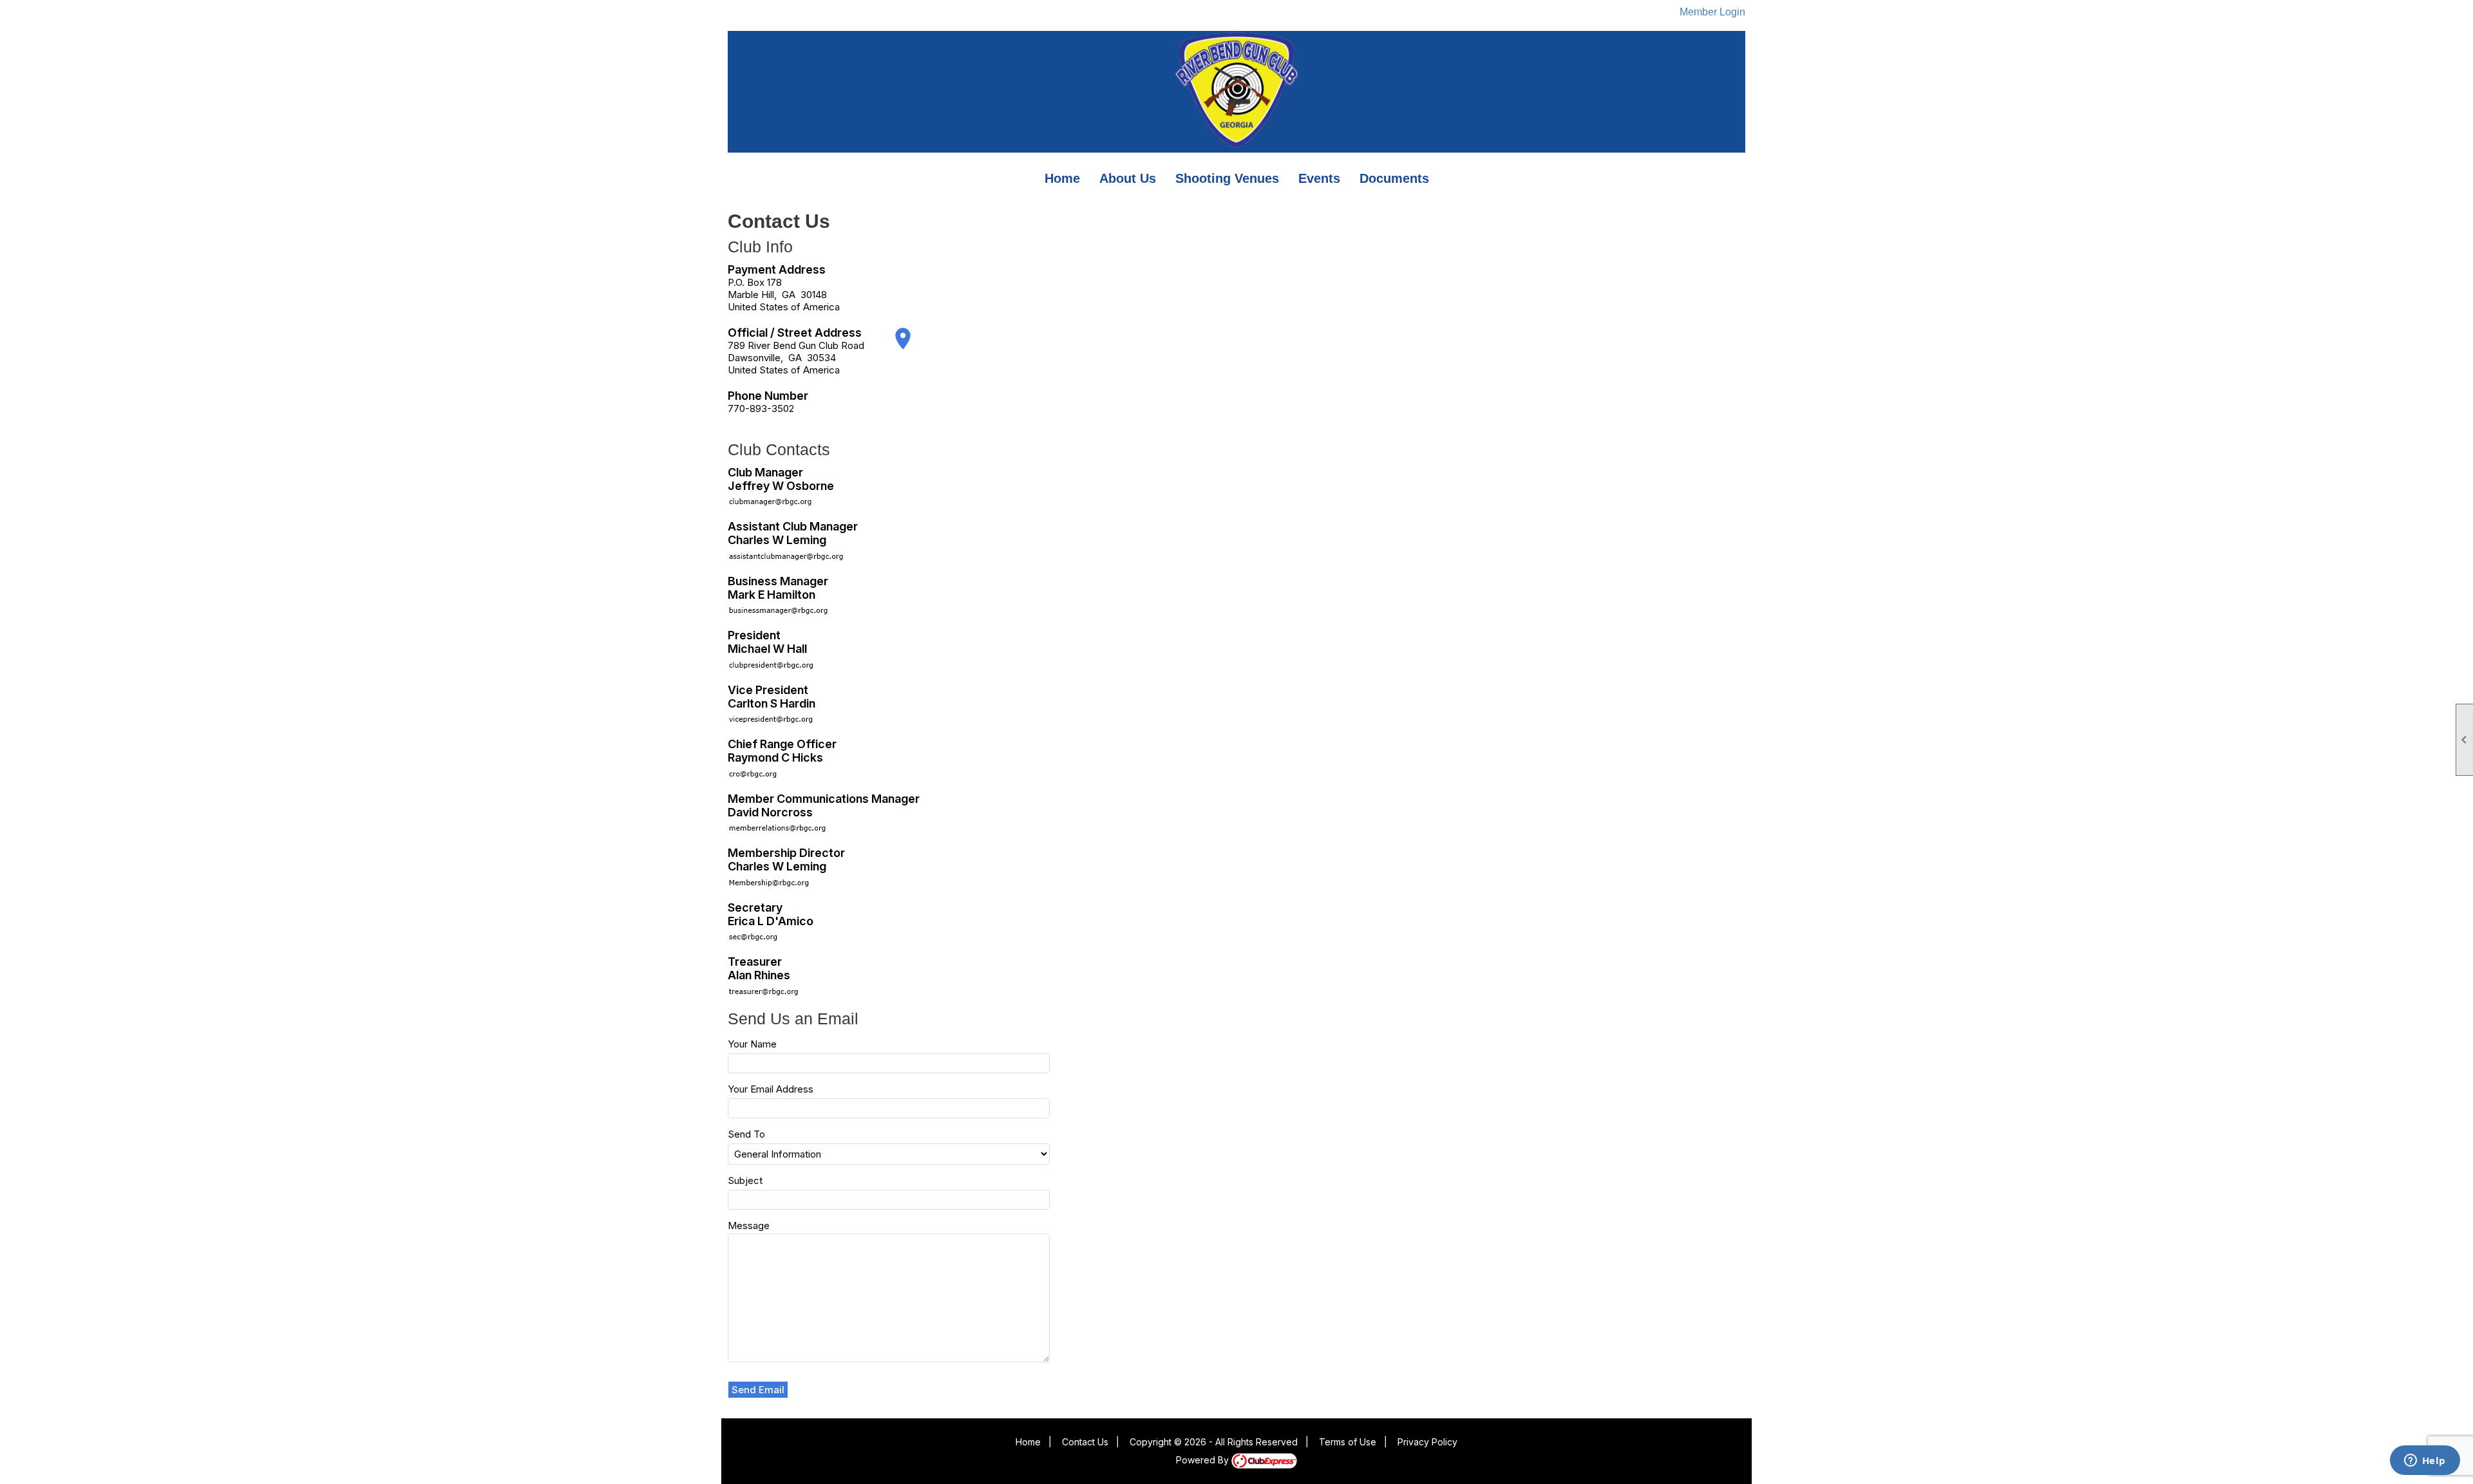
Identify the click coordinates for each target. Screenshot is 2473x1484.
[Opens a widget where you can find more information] (2425, 1461)
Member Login (1712, 12)
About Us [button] (1128, 178)
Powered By (1204, 1460)
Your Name (752, 1044)
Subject (745, 1180)
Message (749, 1226)
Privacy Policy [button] (1427, 1442)
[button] (758, 1390)
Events (1319, 178)
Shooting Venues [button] (1227, 178)
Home (1062, 178)
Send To (746, 1134)
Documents (1394, 178)
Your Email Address (771, 1089)
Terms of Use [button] (1348, 1442)
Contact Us (1085, 1442)
